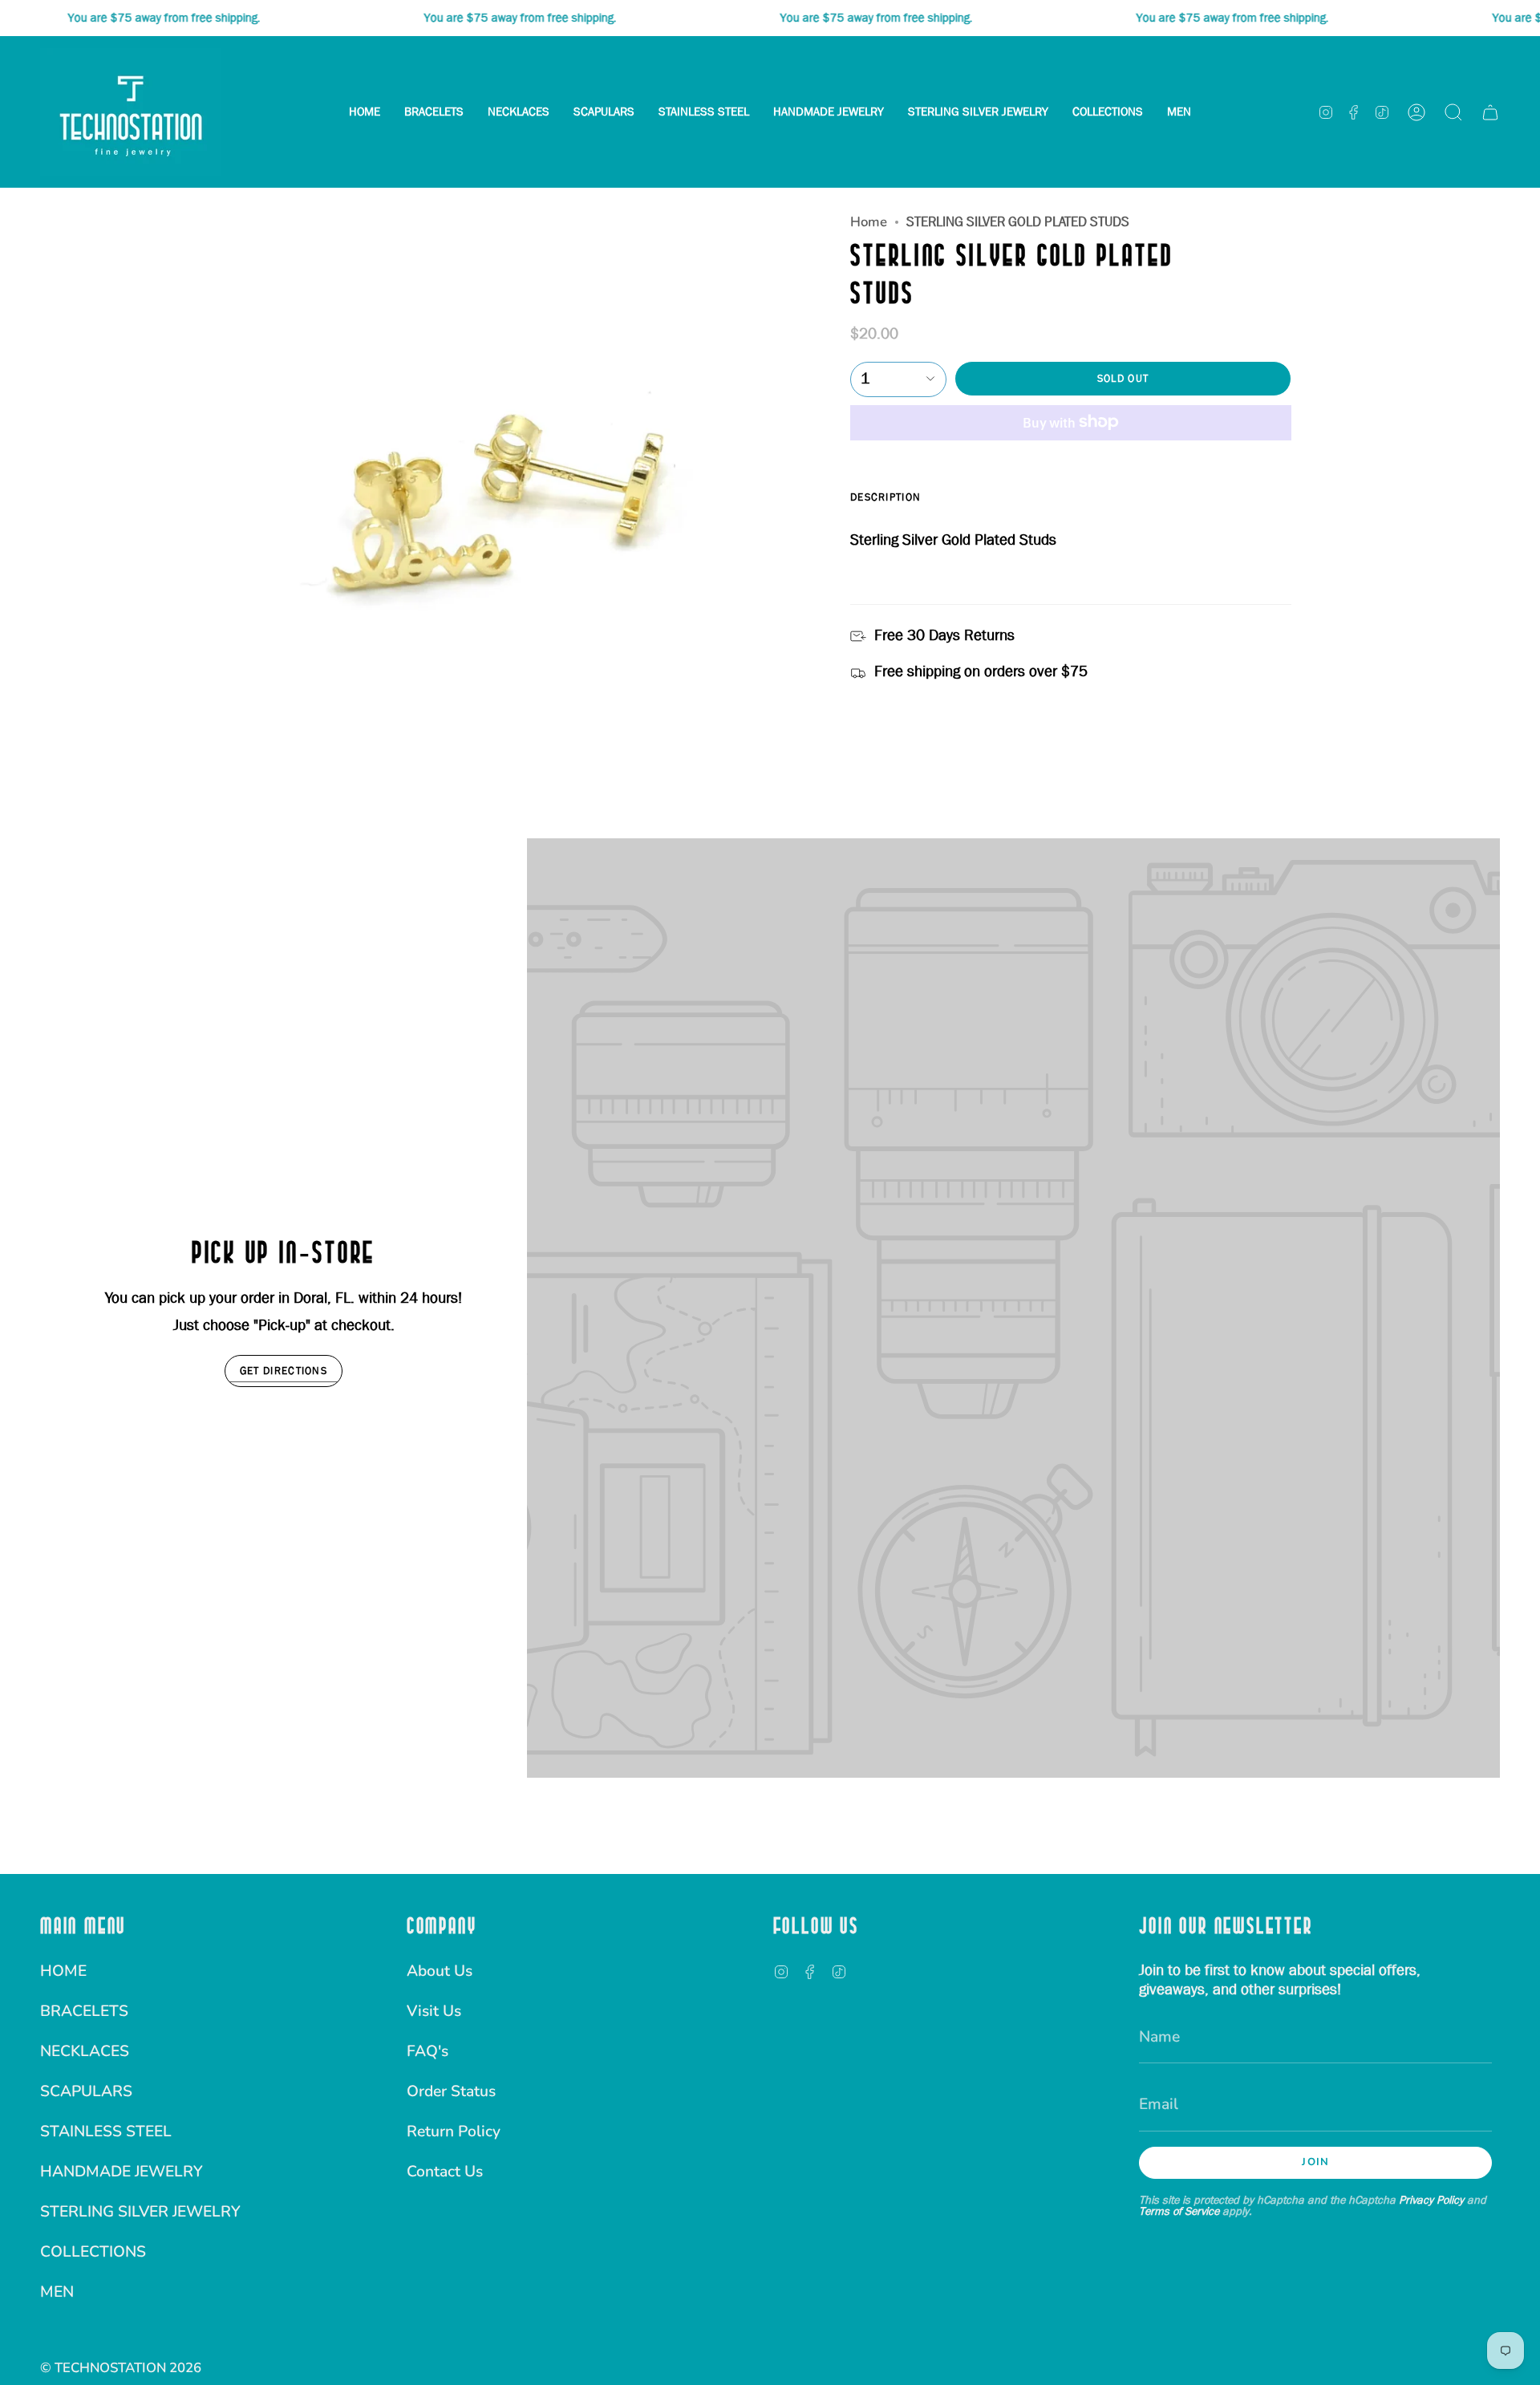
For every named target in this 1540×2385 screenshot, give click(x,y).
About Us (440, 1971)
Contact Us (445, 2172)
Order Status (451, 2091)
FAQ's (428, 2051)
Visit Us (434, 2011)
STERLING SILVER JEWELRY (140, 2212)
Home (869, 222)
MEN (57, 2292)
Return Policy (454, 2131)
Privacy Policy (1431, 2200)
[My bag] (1490, 112)
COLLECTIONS (93, 2252)
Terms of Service (1179, 2211)
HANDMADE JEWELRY (122, 2172)
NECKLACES (85, 2051)
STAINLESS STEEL (106, 2131)
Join (1315, 2162)
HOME (63, 1971)
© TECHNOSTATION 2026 (121, 2368)
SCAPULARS (86, 2091)
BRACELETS (84, 2011)
